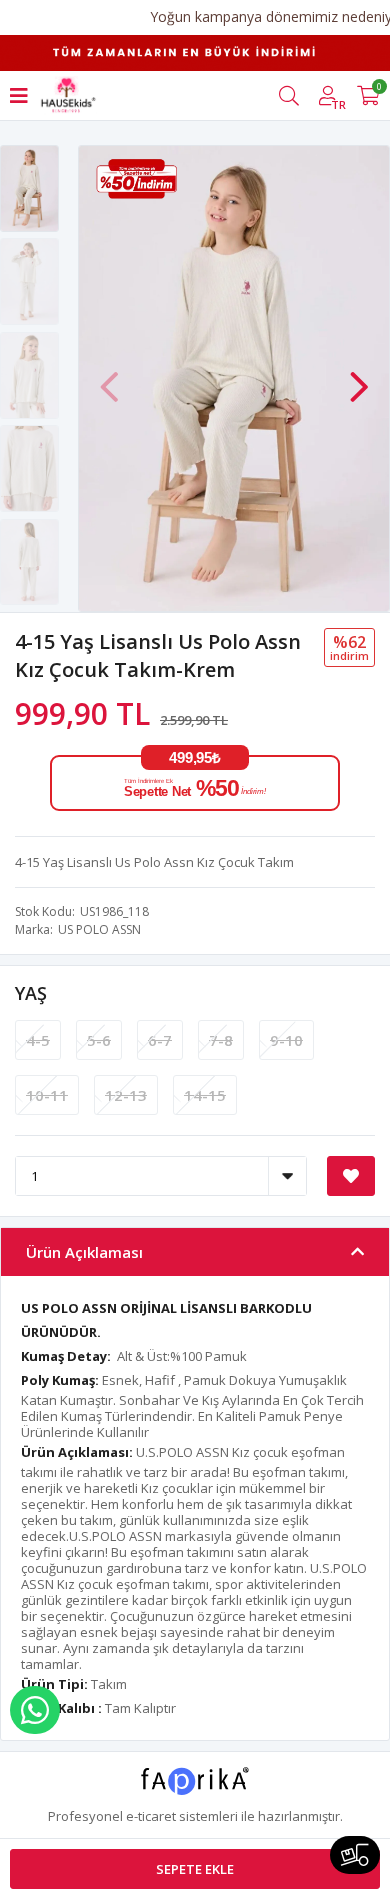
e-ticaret (151, 1816)
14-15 (205, 1095)
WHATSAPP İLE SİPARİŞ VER (35, 1710)
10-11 (47, 1095)
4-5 (38, 1040)
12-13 (126, 1095)
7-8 (221, 1040)
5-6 (99, 1040)
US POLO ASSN (99, 929)
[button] (359, 377)
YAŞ (31, 993)
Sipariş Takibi (355, 1855)
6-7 (160, 1040)
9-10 (286, 1040)
